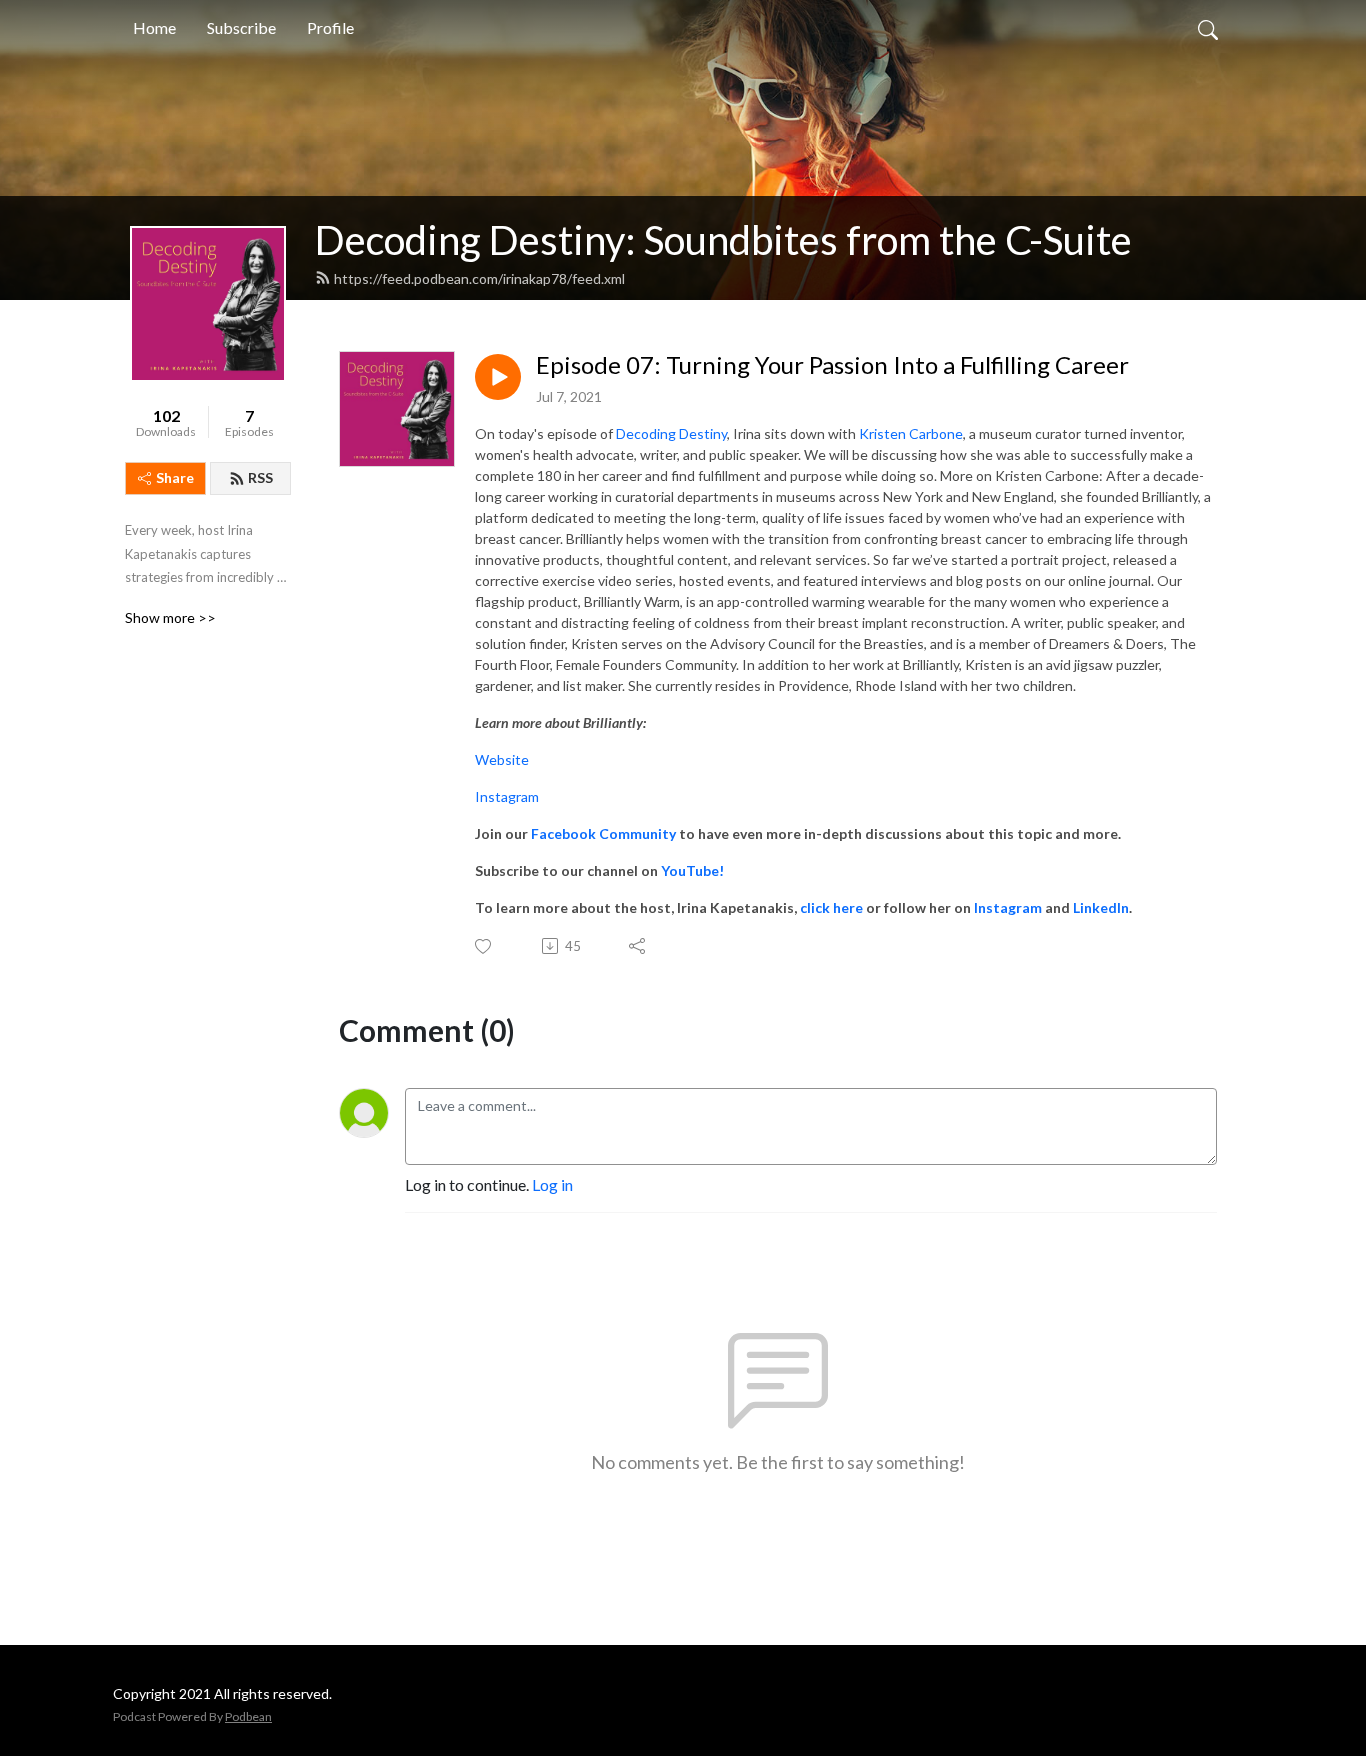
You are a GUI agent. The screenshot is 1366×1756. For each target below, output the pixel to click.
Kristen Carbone (911, 433)
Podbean (248, 1716)
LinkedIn (1101, 907)
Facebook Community (603, 833)
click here (831, 907)
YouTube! (692, 870)
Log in (552, 1184)
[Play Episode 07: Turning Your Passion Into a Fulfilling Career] (498, 377)
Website (502, 759)
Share (175, 477)
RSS (260, 477)
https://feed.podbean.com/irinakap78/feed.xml (479, 278)
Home (154, 27)
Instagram (507, 796)
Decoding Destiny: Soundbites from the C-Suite (723, 240)
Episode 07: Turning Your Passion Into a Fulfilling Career (832, 365)
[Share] (638, 946)
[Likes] (484, 946)
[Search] (1208, 28)
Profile (330, 27)
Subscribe (241, 27)
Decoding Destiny (671, 433)
